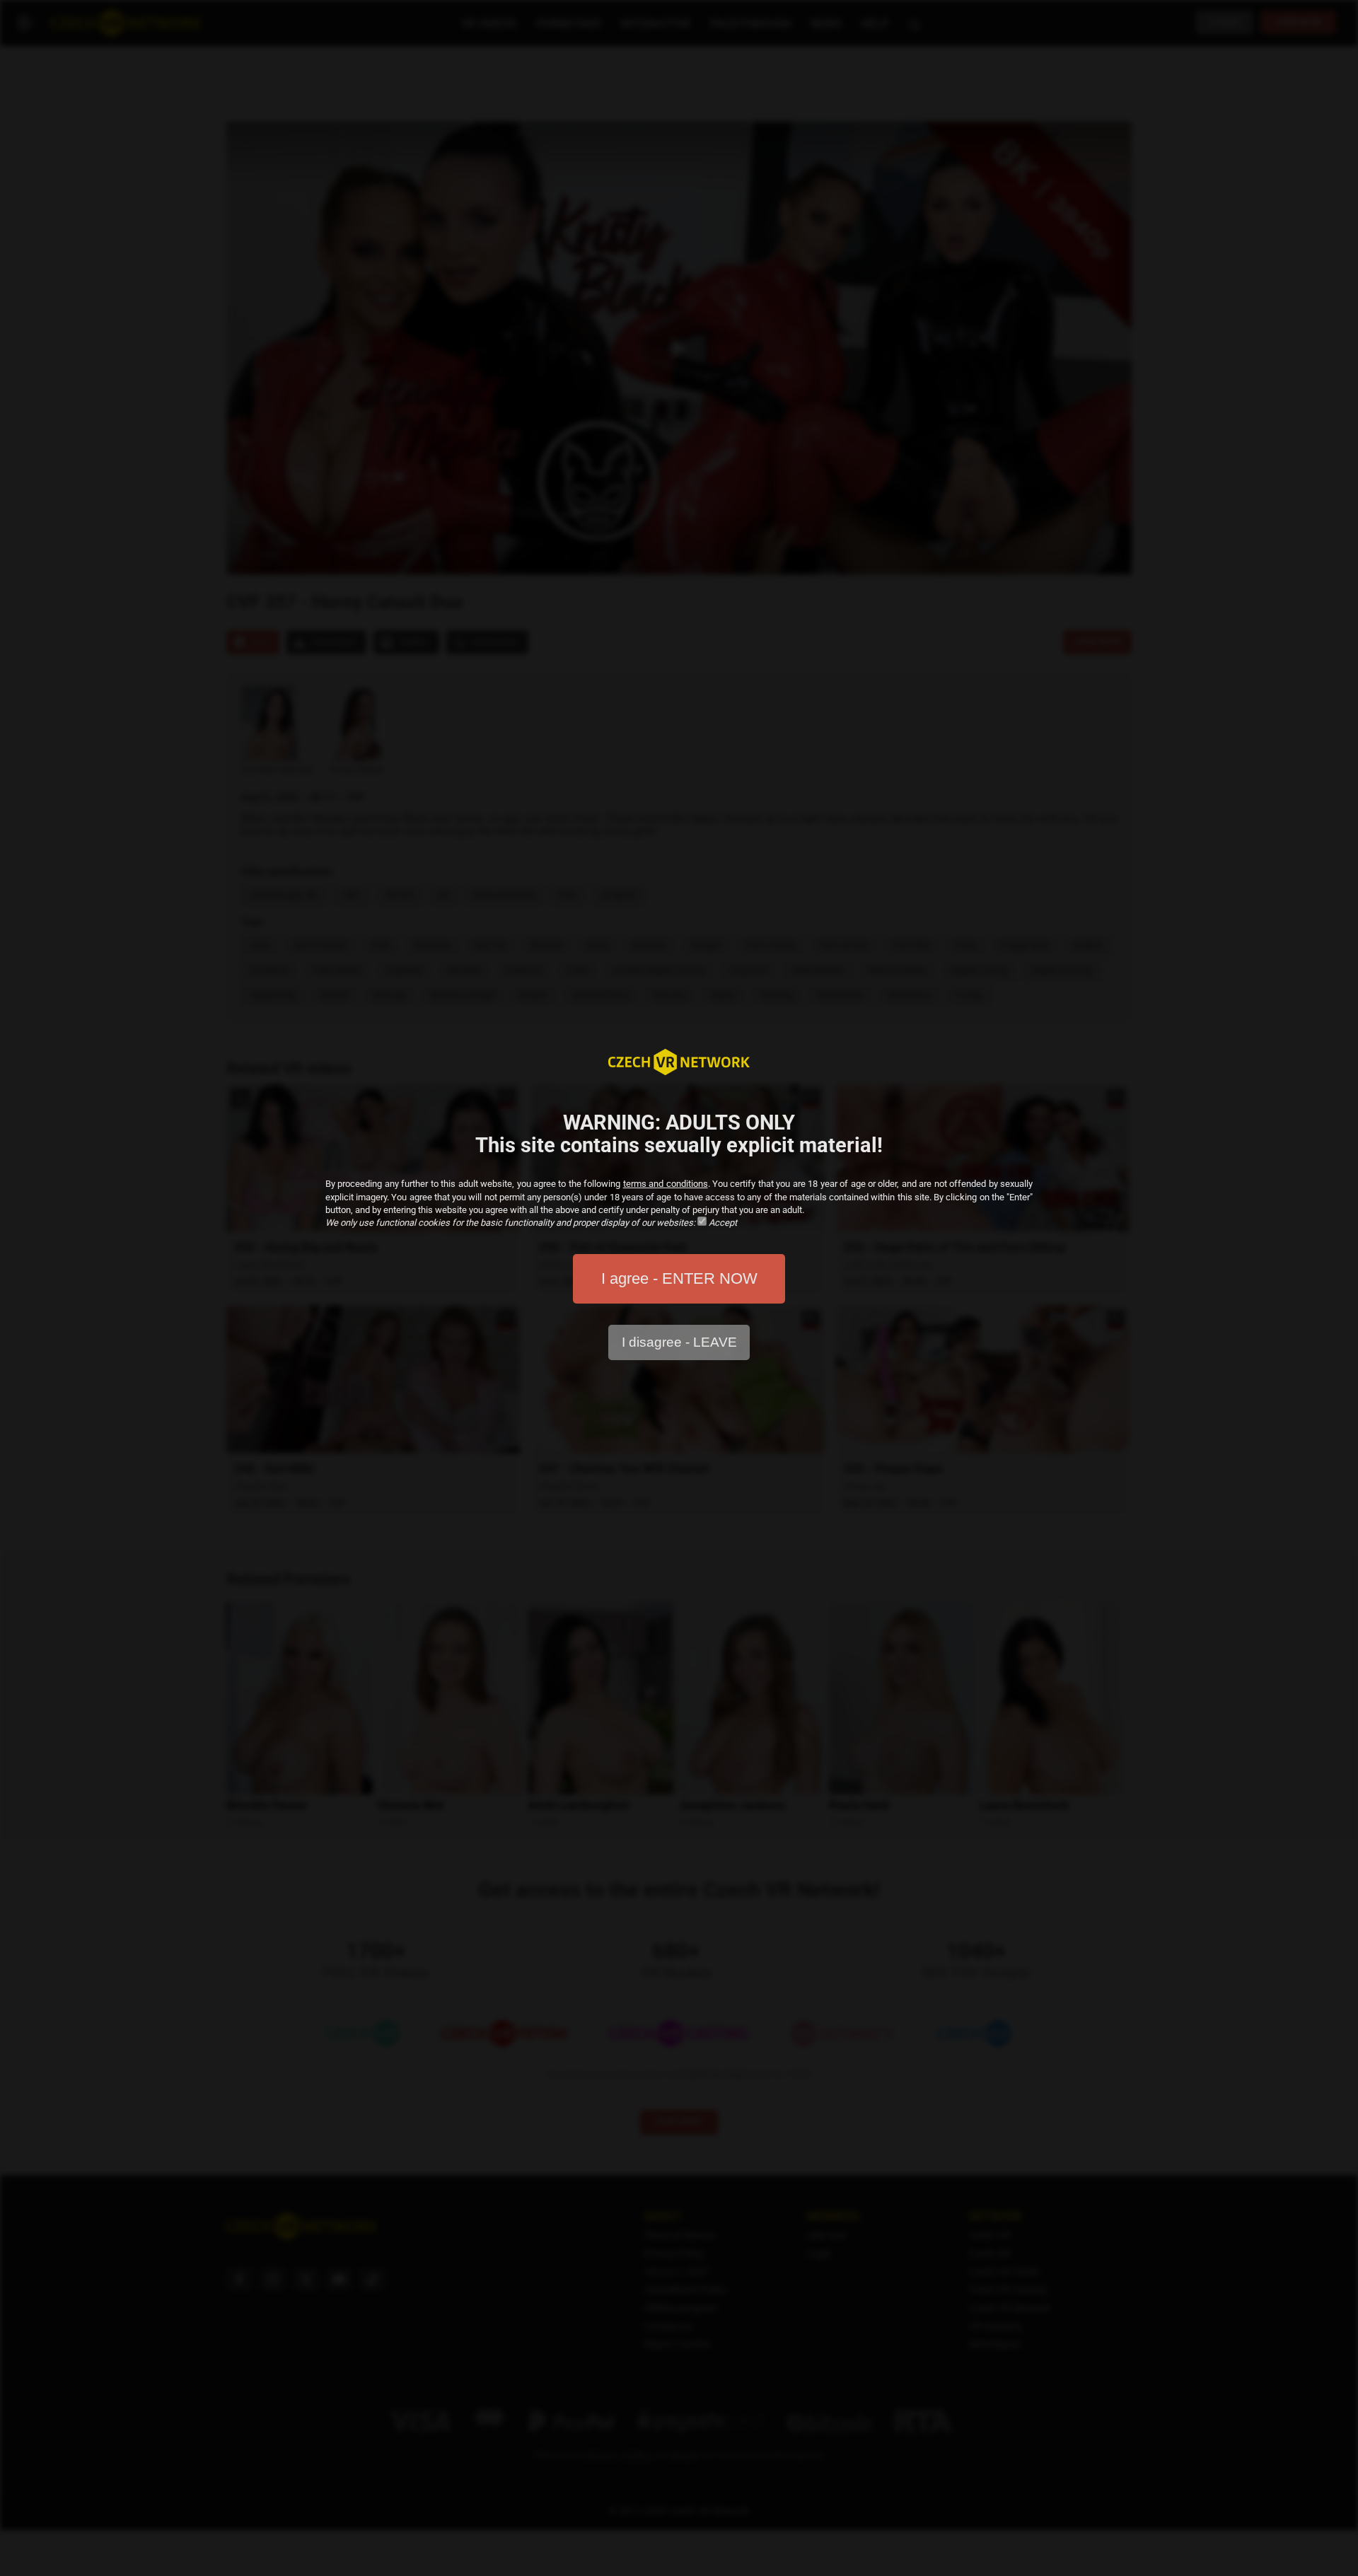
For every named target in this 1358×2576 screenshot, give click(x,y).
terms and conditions (666, 1184)
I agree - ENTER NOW (679, 1278)
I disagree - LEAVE (679, 1342)
